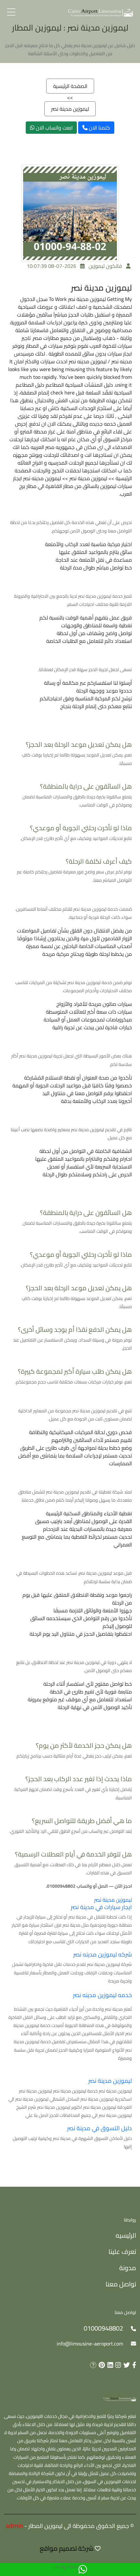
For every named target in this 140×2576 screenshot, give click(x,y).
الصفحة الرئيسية (70, 86)
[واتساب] (83, 2570)
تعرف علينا (122, 2251)
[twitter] (126, 2365)
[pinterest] (101, 2365)
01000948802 (103, 2328)
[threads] (92, 2365)
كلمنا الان (99, 128)
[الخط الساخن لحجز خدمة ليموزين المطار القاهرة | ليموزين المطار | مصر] (101, 12)
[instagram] (117, 2365)
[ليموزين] (120, 2399)
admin (14, 2526)
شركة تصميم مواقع (67, 2548)
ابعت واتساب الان (54, 128)
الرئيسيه (126, 2235)
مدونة (128, 2268)
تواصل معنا (121, 2284)
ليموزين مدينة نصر (70, 109)
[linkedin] (109, 2365)
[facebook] (133, 2365)
